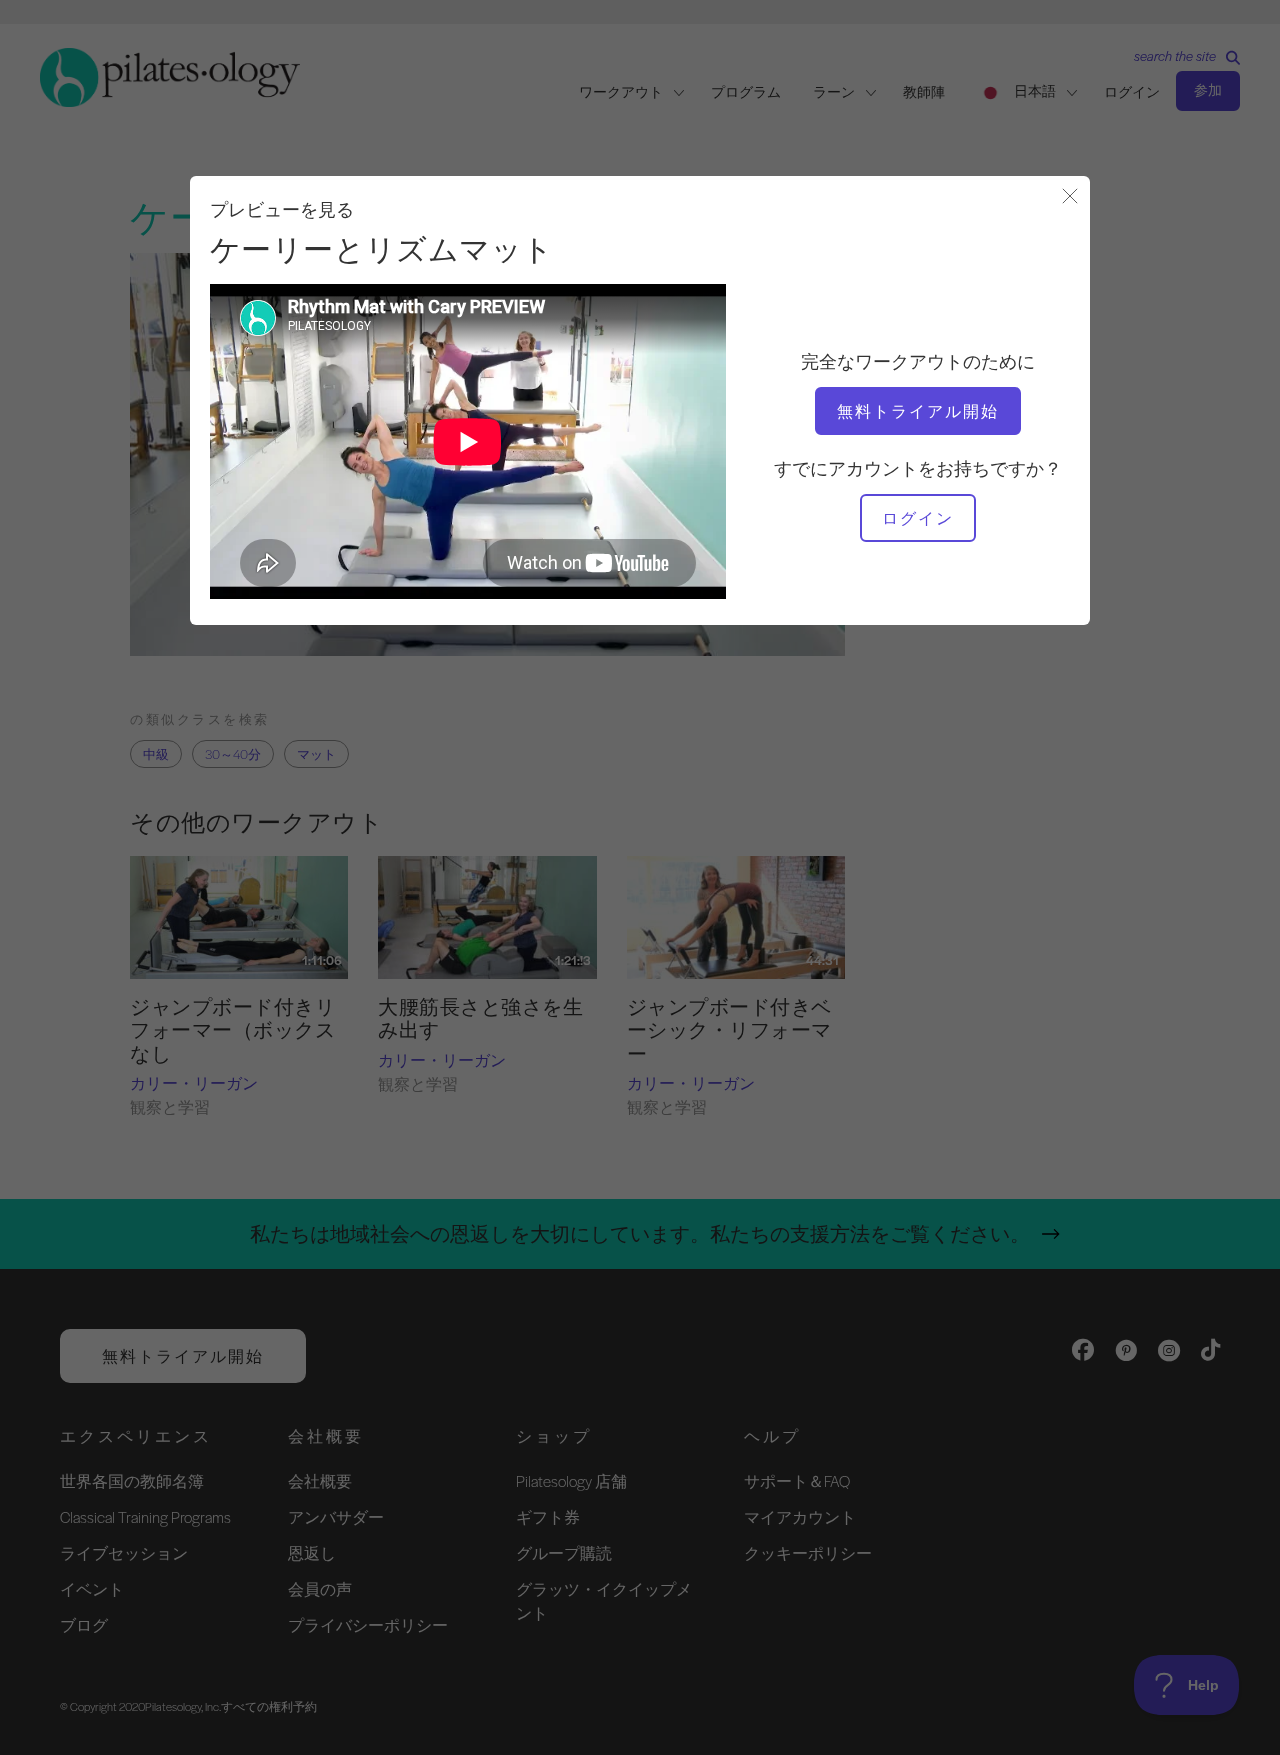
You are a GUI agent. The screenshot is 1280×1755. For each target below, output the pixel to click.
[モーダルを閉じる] (1070, 197)
